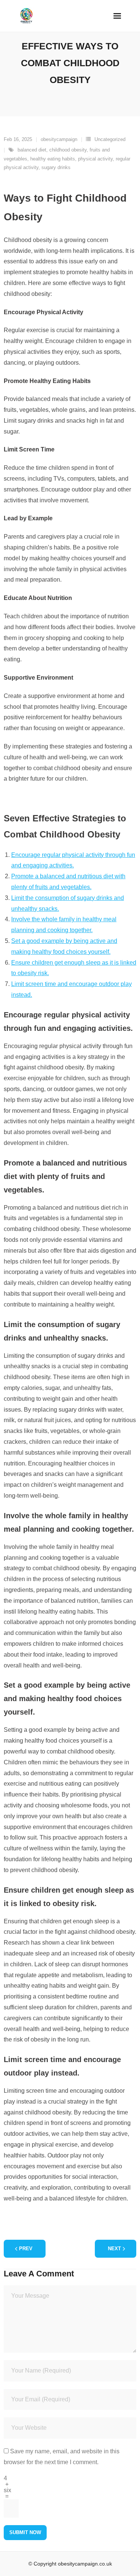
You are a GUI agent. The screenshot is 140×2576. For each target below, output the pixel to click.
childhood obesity (68, 150)
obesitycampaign (59, 139)
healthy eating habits (53, 159)
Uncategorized (110, 139)
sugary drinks (56, 167)
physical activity (95, 159)
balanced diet (32, 150)
